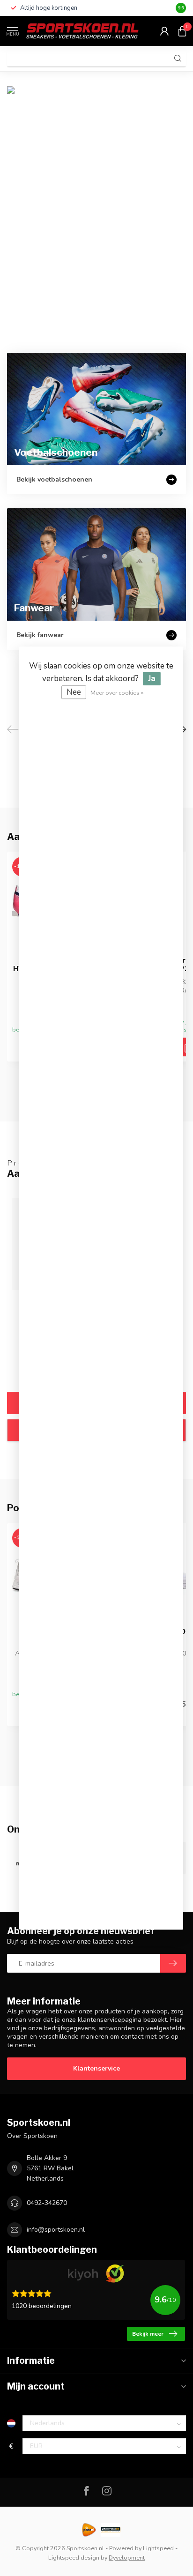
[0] (182, 31)
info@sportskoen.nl (56, 2230)
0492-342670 (47, 2203)
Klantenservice (96, 2068)
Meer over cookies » (117, 693)
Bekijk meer (148, 2334)
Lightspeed (158, 2548)
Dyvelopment (127, 2557)
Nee (74, 692)
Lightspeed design (74, 2557)
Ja (152, 679)
